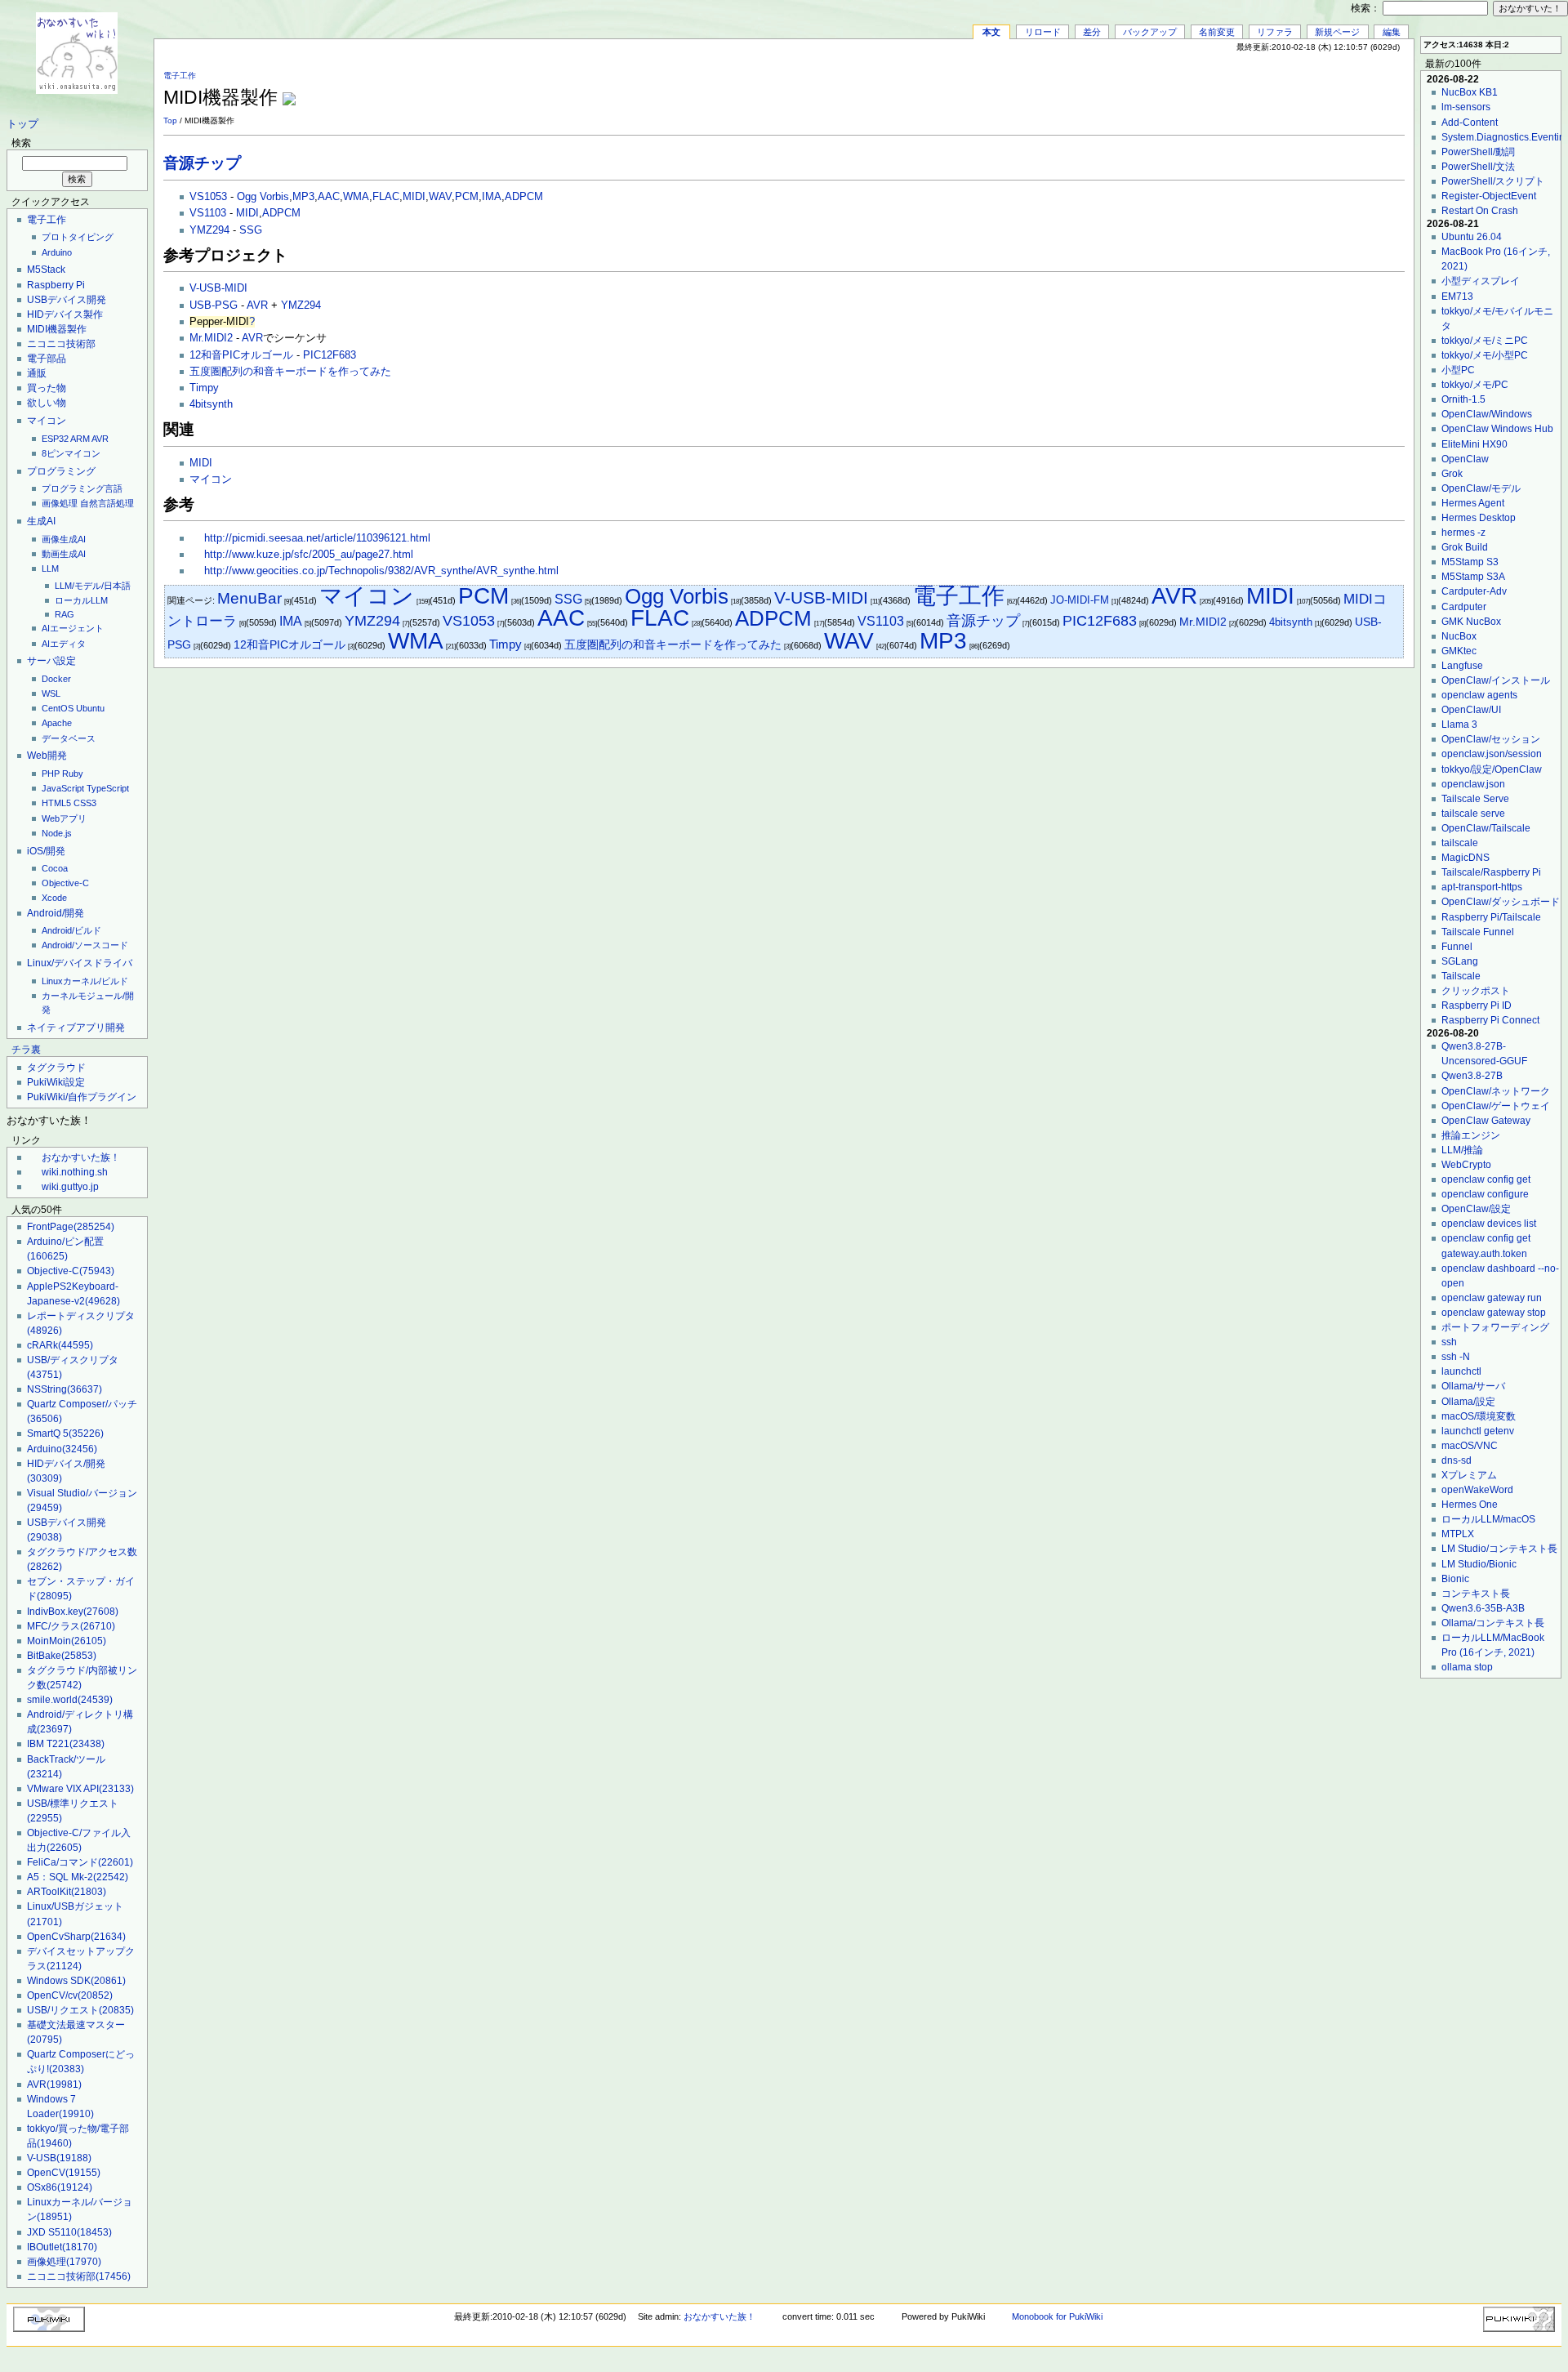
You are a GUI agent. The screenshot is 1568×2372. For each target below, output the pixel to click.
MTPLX (1458, 1534)
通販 (37, 373)
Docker (56, 679)
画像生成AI (64, 539)
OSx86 (60, 2187)
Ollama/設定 (1468, 1402)
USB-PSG (214, 305)
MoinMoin (67, 1641)
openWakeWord (1477, 1490)
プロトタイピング (78, 237)
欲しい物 (47, 403)
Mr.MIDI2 (211, 338)
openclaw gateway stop (1494, 1313)
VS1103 (208, 213)
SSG (251, 230)
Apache (57, 723)
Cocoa (55, 868)
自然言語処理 (107, 503)
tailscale (1460, 843)
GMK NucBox (1471, 622)
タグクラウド (56, 1068)
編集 (1392, 32)
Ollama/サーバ (1473, 1386)
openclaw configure (1485, 1194)
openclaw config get (1486, 1179)
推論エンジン (1471, 1135)
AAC (329, 197)
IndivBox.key (73, 1612)
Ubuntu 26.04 (1472, 237)
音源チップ (202, 163)
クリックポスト (1476, 991)
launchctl (1461, 1371)
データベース (69, 738)
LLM (50, 568)
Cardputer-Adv (1474, 591)
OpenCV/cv (70, 1995)
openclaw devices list (1489, 1224)
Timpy (204, 388)
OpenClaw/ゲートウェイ (1496, 1106)
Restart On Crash (1480, 211)
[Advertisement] (1214, 89)
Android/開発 (56, 913)
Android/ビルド (71, 930)
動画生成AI (64, 554)
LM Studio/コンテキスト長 (1499, 1549)
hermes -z (1463, 533)
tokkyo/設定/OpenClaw (1492, 769)
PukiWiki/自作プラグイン (82, 1097)
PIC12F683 (330, 355)
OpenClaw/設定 (1476, 1209)
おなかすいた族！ (81, 1157)
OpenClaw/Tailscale (1486, 828)
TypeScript (108, 788)
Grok (1452, 474)
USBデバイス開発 (67, 300)
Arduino (57, 252)
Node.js (57, 833)
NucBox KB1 (1470, 92)
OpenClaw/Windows (1487, 414)
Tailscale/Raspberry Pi (1491, 872)
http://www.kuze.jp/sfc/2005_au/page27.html (309, 555)
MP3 (303, 197)
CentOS (58, 708)
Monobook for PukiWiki (1057, 2316)
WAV (440, 197)
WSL (51, 693)
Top (170, 120)
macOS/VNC (1470, 1446)
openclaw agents (1479, 695)
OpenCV (64, 2173)
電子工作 (47, 220)
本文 (991, 32)
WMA (356, 197)
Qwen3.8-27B (1472, 1076)
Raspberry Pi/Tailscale (1491, 917)
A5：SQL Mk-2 (78, 1877)
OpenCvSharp (76, 1937)
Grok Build (1465, 547)
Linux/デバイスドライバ (80, 963)
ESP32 (55, 439)
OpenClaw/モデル (1481, 488)
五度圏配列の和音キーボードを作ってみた (290, 372)
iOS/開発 (46, 851)
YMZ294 (209, 230)
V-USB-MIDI (218, 288)
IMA (492, 197)
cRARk (60, 1345)
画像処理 (60, 503)
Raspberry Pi (56, 285)
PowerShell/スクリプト (1493, 181)
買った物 (47, 388)
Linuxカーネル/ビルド (85, 981)
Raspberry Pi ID (1477, 1005)
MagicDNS (1466, 858)
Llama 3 (1459, 725)
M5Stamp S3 (1470, 562)
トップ (22, 124)
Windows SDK (76, 1981)
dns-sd (1457, 1460)
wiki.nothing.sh (75, 1172)
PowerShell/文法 (1478, 167)
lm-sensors (1466, 107)
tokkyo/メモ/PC (1475, 385)
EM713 (1457, 296)
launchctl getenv (1478, 1431)
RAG (65, 614)
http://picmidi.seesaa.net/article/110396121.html (317, 538)
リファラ (1275, 32)
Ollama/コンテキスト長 (1493, 1623)
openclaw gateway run (1492, 1298)
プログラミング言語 (82, 488)
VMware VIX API (80, 1789)
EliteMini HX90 (1474, 444)
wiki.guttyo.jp (70, 1187)
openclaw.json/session (1492, 754)
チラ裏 (26, 1050)
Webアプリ (64, 818)
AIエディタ (64, 644)
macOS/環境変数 (1479, 1416)
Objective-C (65, 883)
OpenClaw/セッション (1491, 739)
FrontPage (71, 1227)
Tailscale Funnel (1478, 932)
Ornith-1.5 (1463, 399)
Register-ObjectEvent (1489, 196)
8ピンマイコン (71, 453)
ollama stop (1467, 1667)
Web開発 (47, 756)
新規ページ (1337, 32)
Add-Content (1470, 123)
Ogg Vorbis (263, 197)
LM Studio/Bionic (1479, 1564)
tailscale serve (1473, 814)
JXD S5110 (69, 2232)
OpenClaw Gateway (1486, 1121)
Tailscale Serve (1475, 799)
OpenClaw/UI (1471, 710)
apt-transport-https (1482, 887)
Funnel (1457, 947)
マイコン (47, 421)
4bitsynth (211, 404)
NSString (65, 1389)
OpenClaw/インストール (1496, 680)
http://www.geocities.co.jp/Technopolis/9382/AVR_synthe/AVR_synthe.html (381, 571)
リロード (1043, 32)
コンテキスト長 (1476, 1594)
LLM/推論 (1462, 1150)
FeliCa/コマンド (80, 1862)
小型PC (1458, 370)
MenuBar (249, 598)
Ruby (73, 774)
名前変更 (1217, 32)
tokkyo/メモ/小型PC (1485, 355)
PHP (51, 774)
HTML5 (56, 803)
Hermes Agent (1473, 503)
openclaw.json (1473, 784)
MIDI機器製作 (57, 329)
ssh (1449, 1342)
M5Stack (46, 270)
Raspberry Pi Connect (1490, 1020)
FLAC (386, 197)
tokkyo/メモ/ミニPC (1485, 341)
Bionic (1455, 1579)
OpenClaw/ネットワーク (1496, 1091)
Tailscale (1461, 976)
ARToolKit (67, 1892)
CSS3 (85, 803)
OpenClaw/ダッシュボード (1501, 902)
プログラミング (61, 471)
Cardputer (1464, 607)
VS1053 (208, 197)
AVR (100, 439)
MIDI (414, 197)
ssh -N (1456, 1357)
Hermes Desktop (1479, 518)
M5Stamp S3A (1473, 577)
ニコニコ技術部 (61, 344)
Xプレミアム (1469, 1475)
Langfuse (1462, 666)
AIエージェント (73, 628)
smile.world (70, 1700)
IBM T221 (66, 1744)
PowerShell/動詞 (1478, 152)
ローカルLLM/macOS (1488, 1519)
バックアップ (1150, 32)
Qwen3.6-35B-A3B (1483, 1608)
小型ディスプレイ (1481, 281)
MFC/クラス (71, 1626)
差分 (1092, 32)
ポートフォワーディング (1495, 1327)
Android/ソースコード (85, 945)
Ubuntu (90, 708)
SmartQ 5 (65, 1433)
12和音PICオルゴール (241, 355)
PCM (467, 197)
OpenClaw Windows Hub (1497, 429)
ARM (80, 439)
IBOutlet (62, 2247)
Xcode (54, 898)
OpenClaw (1465, 459)
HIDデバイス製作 (65, 314)
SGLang (1460, 961)
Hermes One (1470, 1505)
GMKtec (1459, 651)
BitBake (62, 1656)
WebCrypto (1466, 1165)
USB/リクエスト (80, 2010)
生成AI (41, 521)
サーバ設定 (51, 661)
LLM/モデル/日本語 (93, 586)
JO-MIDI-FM (1080, 600)
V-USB (59, 2158)
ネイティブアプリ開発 (76, 1028)
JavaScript (63, 788)
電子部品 (47, 359)
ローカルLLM (81, 600)
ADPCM (524, 197)
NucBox (1459, 636)
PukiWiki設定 (56, 1082)
